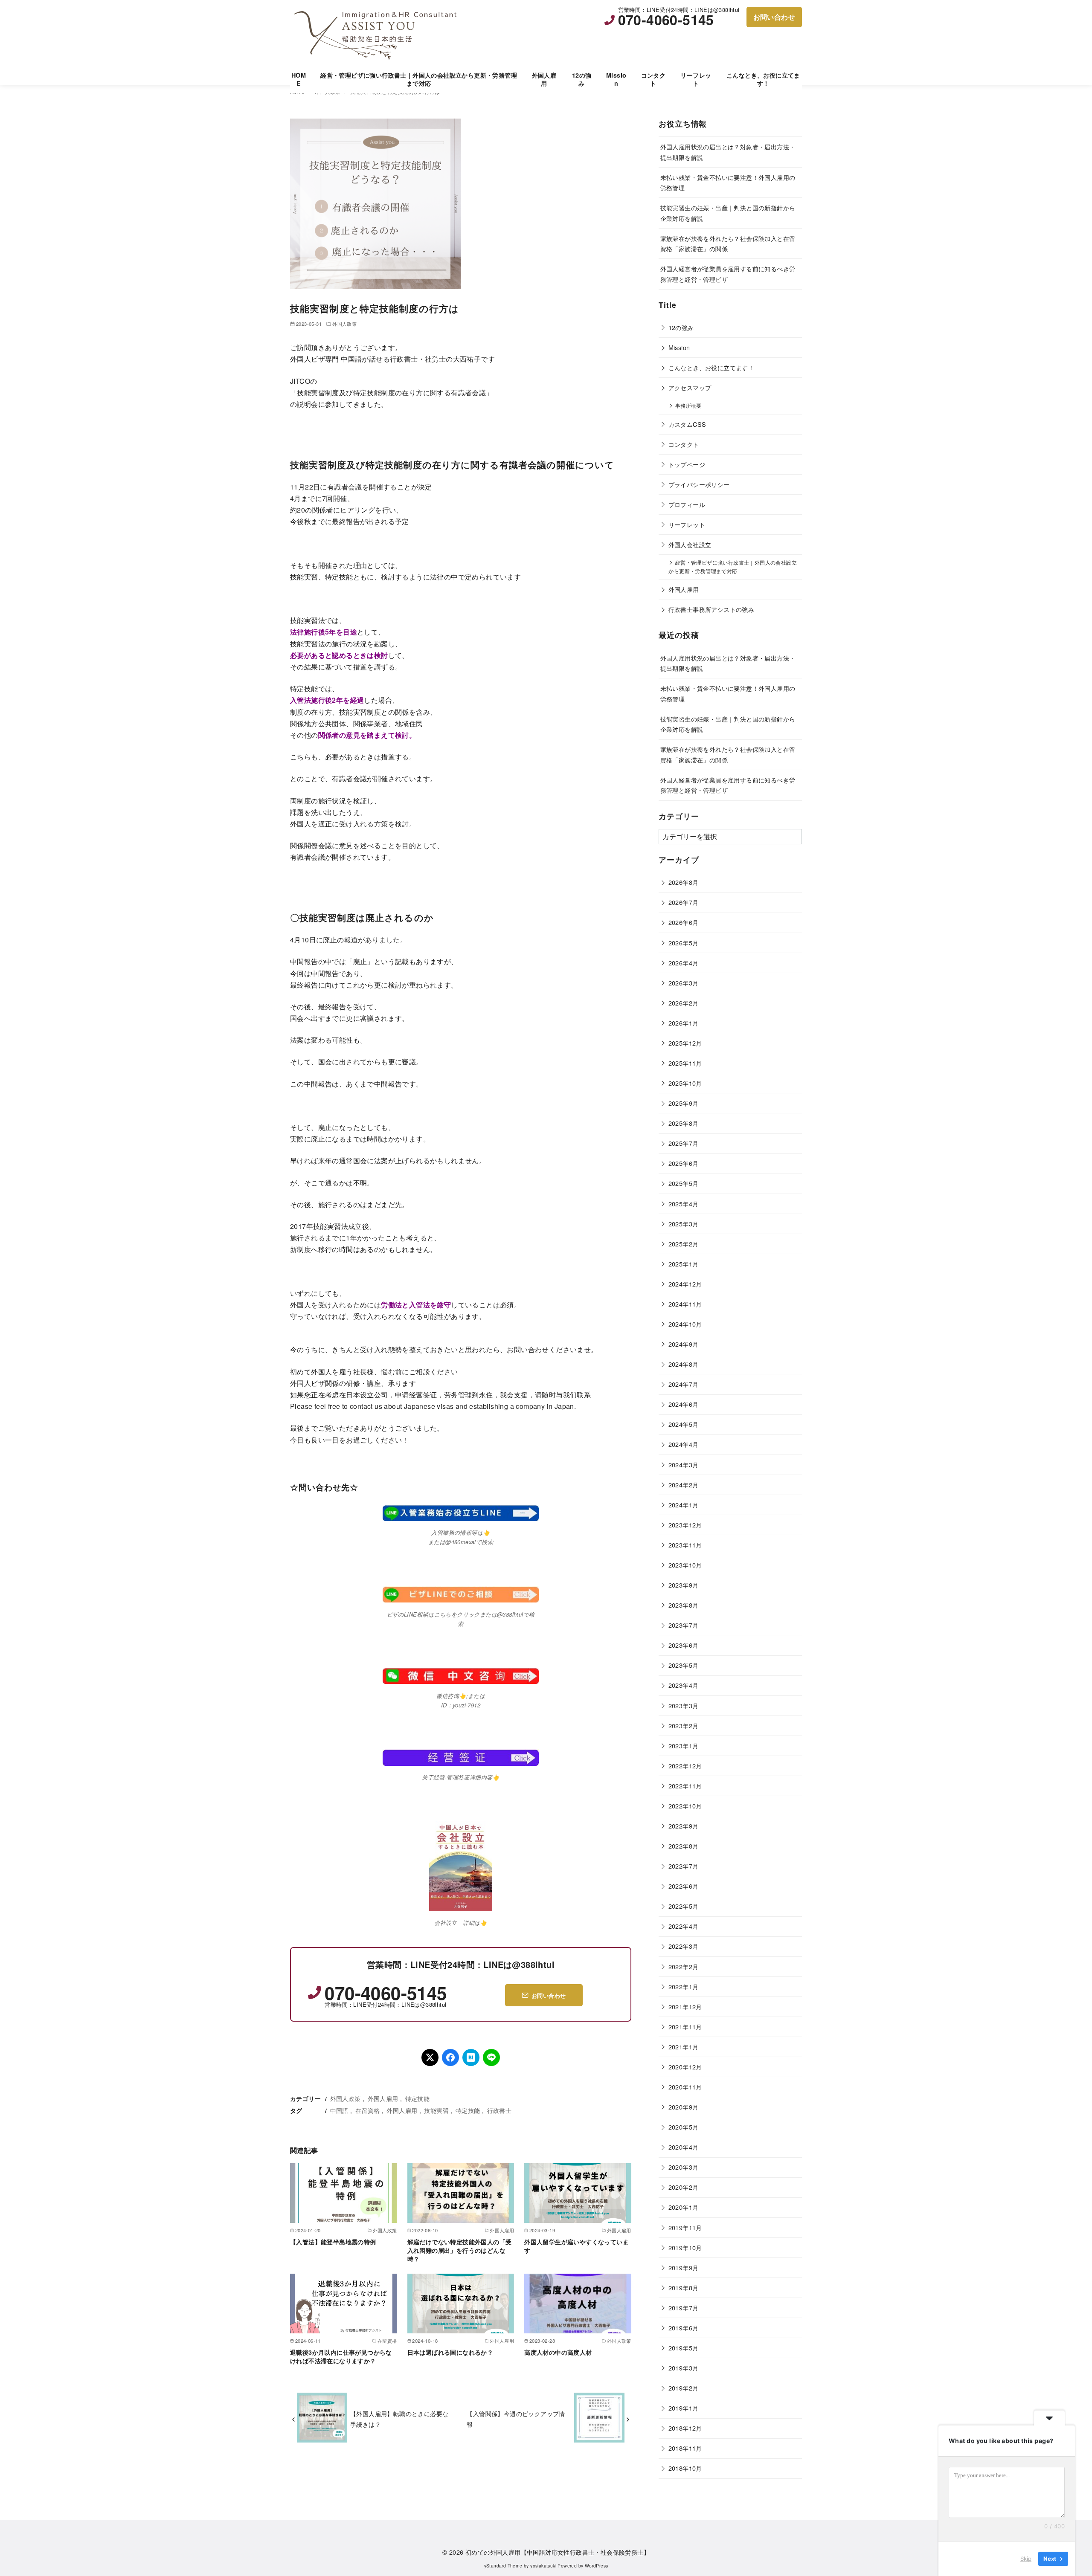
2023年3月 (684, 1705)
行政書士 (500, 2110)
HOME (299, 79)
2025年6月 (684, 1163)
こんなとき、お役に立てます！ (763, 79)
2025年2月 (684, 1244)
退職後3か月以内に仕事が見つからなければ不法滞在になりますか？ (341, 2356)
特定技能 (418, 2098)
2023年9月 (684, 1585)
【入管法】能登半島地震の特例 (333, 2242)
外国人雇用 (544, 79)
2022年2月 (684, 1966)
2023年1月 (684, 1746)
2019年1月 (684, 2408)
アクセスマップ (690, 387)
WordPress (597, 2566)
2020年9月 (684, 2107)
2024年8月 (684, 1364)
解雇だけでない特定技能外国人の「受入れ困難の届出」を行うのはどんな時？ (460, 2250)
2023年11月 (685, 1545)
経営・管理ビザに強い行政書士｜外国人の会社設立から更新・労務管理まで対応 (419, 79)
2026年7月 (684, 902)
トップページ (687, 464)
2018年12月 (685, 2428)
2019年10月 (685, 2247)
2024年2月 (684, 1485)
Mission (616, 79)
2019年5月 (684, 2348)
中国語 (339, 2110)
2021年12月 (685, 2007)
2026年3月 (684, 983)
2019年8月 (684, 2288)
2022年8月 (684, 1846)
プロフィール (687, 504)
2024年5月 (684, 1424)
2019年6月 (684, 2328)
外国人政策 (344, 324)
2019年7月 (684, 2308)
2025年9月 (684, 1103)
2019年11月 (685, 2227)
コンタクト (653, 79)
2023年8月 (684, 1605)
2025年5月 (684, 1183)
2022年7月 (684, 1866)
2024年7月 (684, 1384)
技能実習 (436, 2110)
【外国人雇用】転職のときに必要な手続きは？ (399, 2418)
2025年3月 (684, 1224)
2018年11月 (685, 2448)
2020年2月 (684, 2187)
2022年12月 (685, 1766)
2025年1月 (684, 1264)
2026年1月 (684, 1023)
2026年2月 (684, 1003)
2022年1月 (684, 1986)
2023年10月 (685, 1565)
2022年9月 (684, 1826)
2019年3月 (684, 2368)
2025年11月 (685, 1063)
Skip (1026, 2559)
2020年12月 (685, 2067)
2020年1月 (684, 2207)
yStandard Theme (503, 2566)
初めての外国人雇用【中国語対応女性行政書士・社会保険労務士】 (558, 2552)
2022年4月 (684, 1926)
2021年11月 (685, 2027)
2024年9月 (684, 1344)
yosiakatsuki (543, 2566)
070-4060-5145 (666, 20)
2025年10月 (685, 1083)
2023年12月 (685, 1525)
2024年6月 (684, 1404)
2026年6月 (684, 922)
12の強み (582, 79)
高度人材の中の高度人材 (558, 2352)
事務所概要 (688, 406)
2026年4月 (684, 963)
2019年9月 (684, 2267)
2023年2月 (684, 1726)
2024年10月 (685, 1324)
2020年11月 (685, 2087)
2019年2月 (684, 2388)
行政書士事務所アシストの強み (712, 609)
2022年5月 (684, 1906)
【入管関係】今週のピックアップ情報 (516, 2418)
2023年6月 (684, 1645)
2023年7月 (684, 1625)
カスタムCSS (687, 424)
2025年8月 (684, 1123)
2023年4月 (684, 1685)
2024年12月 (685, 1284)
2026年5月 (684, 943)
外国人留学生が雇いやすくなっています (576, 2246)
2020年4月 (684, 2147)
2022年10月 (685, 1806)
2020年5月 (684, 2127)
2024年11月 (685, 1304)
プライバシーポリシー (699, 484)
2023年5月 (684, 1665)
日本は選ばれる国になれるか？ (450, 2352)
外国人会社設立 (690, 544)
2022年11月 (685, 1786)
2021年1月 (684, 2047)
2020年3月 (684, 2167)
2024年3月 (684, 1465)
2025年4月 (684, 1204)
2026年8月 (684, 882)
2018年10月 (685, 2468)
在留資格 (368, 2110)
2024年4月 (684, 1444)
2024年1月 (684, 1505)
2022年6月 (684, 1886)
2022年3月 (684, 1946)
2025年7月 (684, 1143)
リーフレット (696, 79)
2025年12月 (685, 1043)
